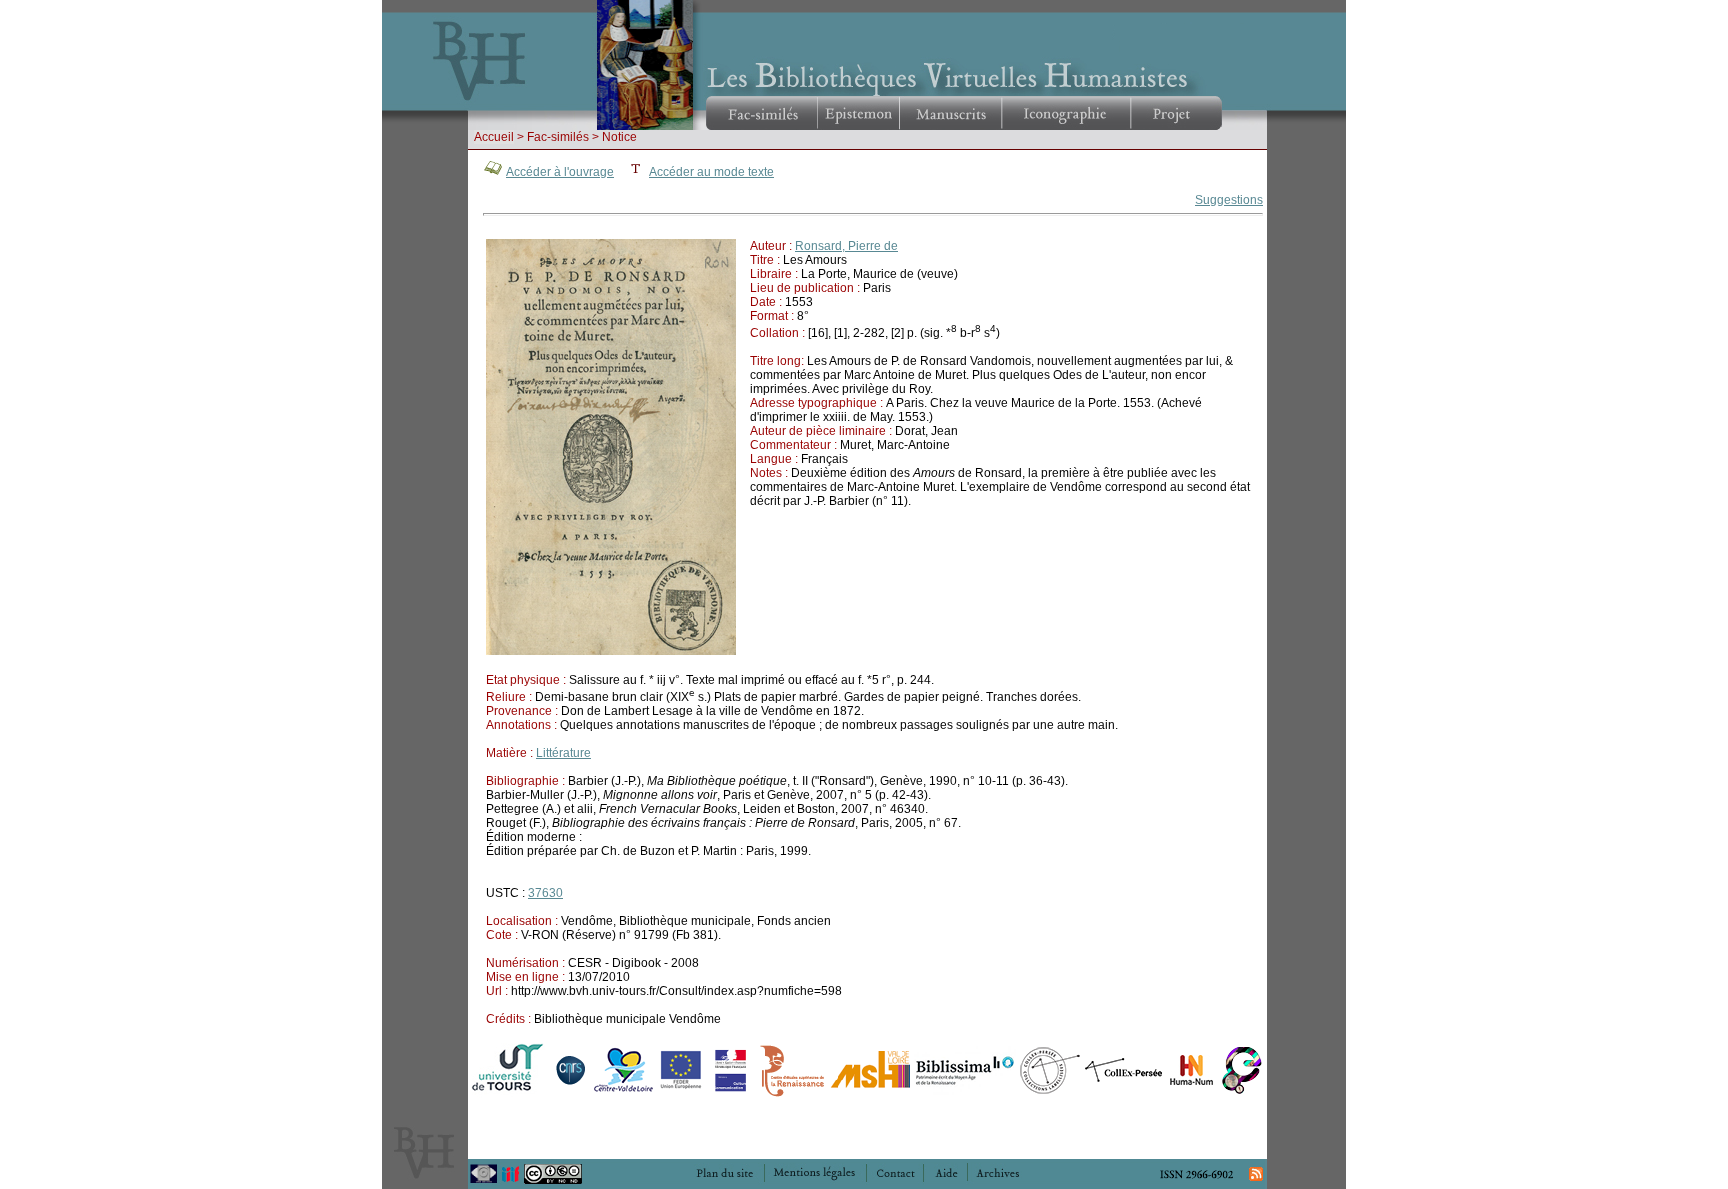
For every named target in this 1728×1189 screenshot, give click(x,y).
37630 (545, 893)
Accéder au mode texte (711, 172)
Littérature (563, 753)
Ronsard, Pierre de (846, 246)
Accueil (494, 137)
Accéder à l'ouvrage (560, 172)
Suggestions (1229, 200)
